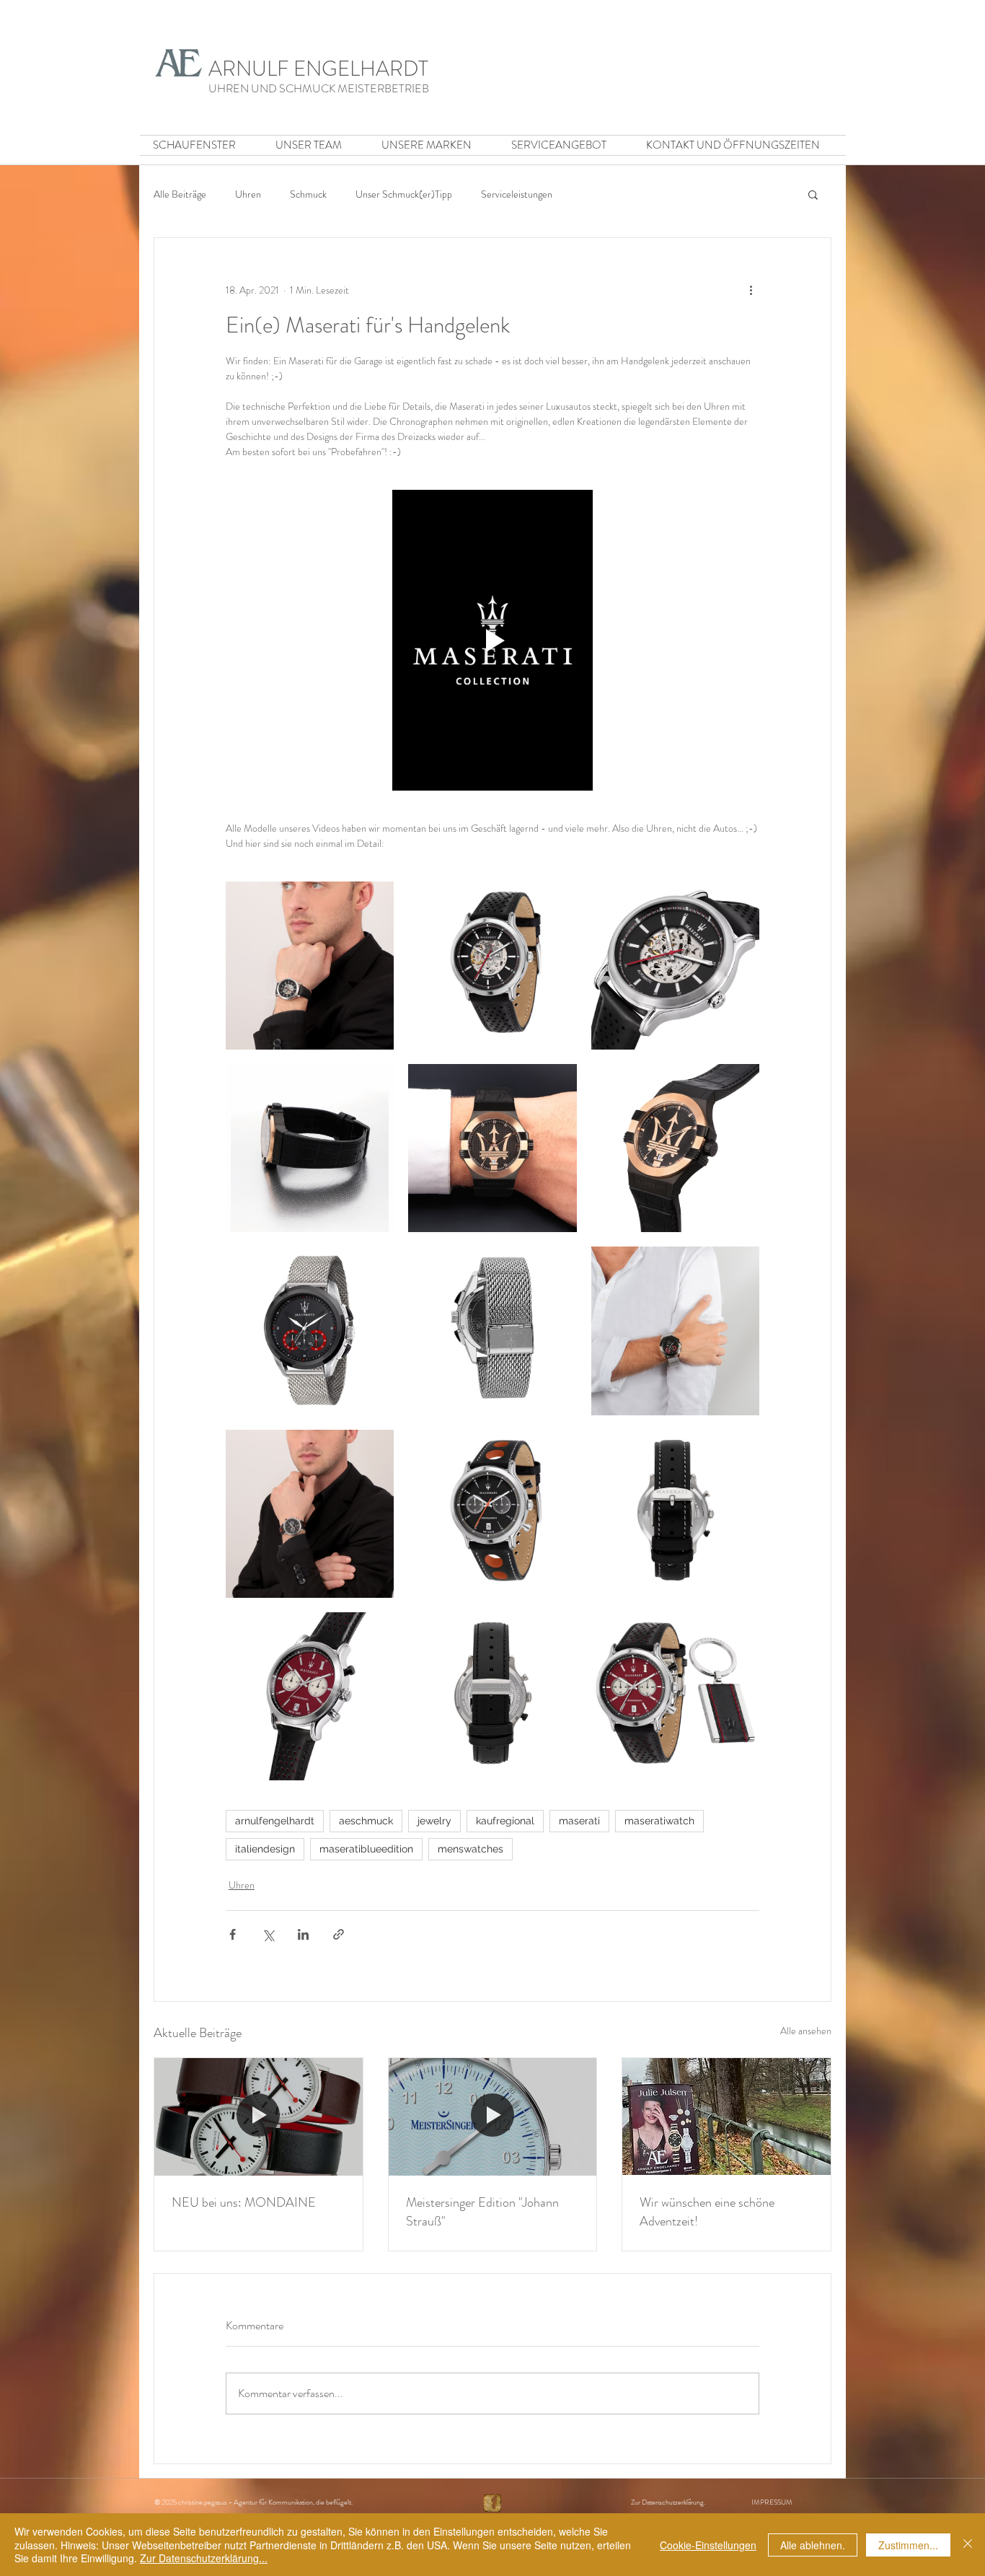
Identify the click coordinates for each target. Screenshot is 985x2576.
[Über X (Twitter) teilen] (268, 1934)
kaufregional (505, 1821)
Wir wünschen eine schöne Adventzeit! (707, 2212)
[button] (813, 194)
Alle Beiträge (180, 194)
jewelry (434, 1821)
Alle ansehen (806, 2031)
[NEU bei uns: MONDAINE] (259, 2116)
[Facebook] (492, 2503)
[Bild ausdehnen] (310, 966)
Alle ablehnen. (813, 2545)
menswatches (471, 1849)
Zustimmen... (908, 2545)
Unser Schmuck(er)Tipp (404, 194)
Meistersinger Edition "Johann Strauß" (482, 2212)
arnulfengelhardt (275, 1821)
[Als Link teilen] (339, 1934)
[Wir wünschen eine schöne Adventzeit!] (726, 2116)
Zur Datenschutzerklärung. (691, 2502)
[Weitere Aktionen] (751, 290)
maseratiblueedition (366, 1849)
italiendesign (265, 1849)
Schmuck (308, 194)
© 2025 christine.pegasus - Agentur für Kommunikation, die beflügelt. (256, 2502)
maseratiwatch (659, 1821)
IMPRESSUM (772, 2502)
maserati (579, 1821)
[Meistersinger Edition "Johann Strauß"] (493, 2116)
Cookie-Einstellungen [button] (708, 2545)
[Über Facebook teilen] (233, 1934)
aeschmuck (366, 1821)
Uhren (248, 194)
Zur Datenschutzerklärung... (204, 2558)
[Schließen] (968, 2545)
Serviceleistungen (517, 194)
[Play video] (492, 640)
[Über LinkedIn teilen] (303, 1934)
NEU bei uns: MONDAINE (244, 2202)
